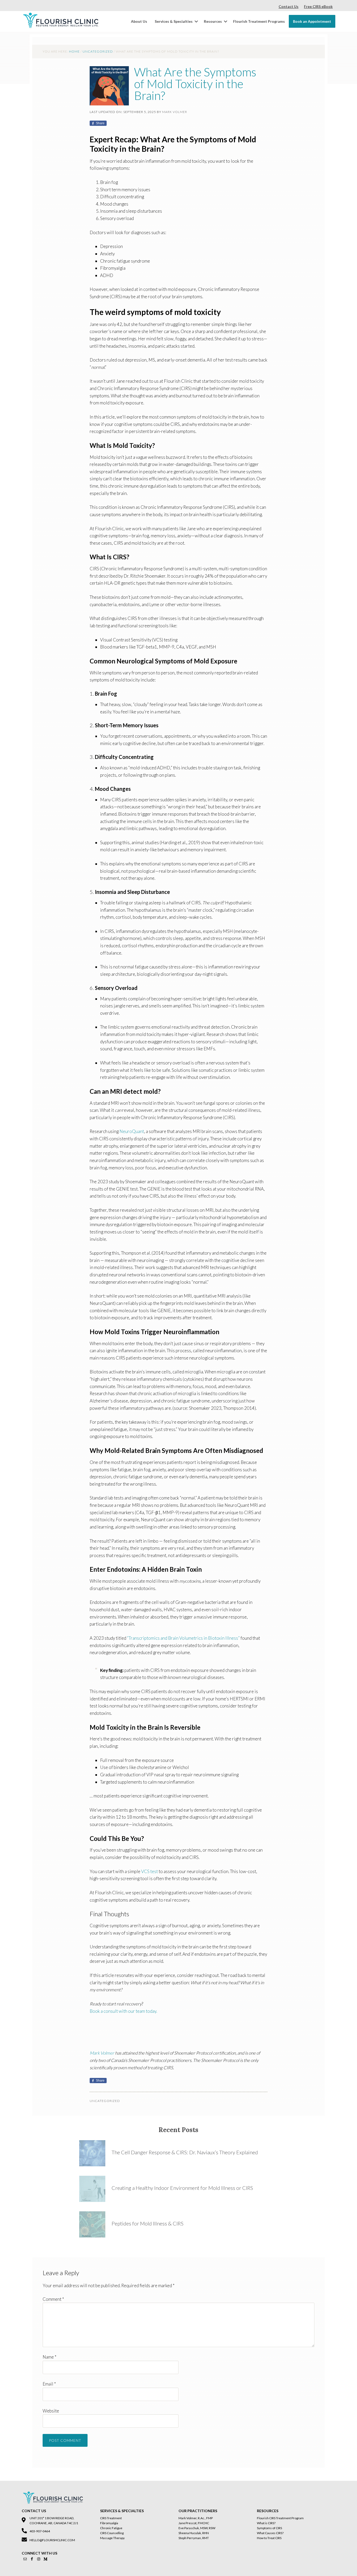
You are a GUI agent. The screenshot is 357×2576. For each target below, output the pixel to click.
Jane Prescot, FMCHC (194, 2523)
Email (49, 2384)
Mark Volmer (102, 2053)
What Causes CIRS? (270, 2533)
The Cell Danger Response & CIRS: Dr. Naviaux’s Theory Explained (185, 2152)
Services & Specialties (174, 21)
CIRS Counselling (112, 2533)
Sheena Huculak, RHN (194, 2533)
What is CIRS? (266, 2523)
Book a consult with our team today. (123, 2011)
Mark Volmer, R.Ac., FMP (196, 2518)
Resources (213, 21)
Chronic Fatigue (111, 2528)
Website (51, 2411)
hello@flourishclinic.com (52, 2540)
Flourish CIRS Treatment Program (280, 2518)
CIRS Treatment (111, 2518)
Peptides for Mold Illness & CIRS (148, 2223)
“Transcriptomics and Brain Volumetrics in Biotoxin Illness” (183, 1638)
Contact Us (289, 6)
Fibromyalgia (109, 2523)
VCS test (149, 1871)
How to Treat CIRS (269, 2538)
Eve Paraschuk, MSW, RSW (197, 2528)
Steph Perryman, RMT (194, 2538)
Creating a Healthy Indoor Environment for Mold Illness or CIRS (182, 2188)
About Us (139, 21)
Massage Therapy (112, 2538)
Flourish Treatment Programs (259, 21)
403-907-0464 (40, 2531)
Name (50, 2357)
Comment (53, 2299)
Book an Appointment (312, 21)
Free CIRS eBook (318, 6)
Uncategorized (105, 2101)
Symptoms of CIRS (269, 2528)
